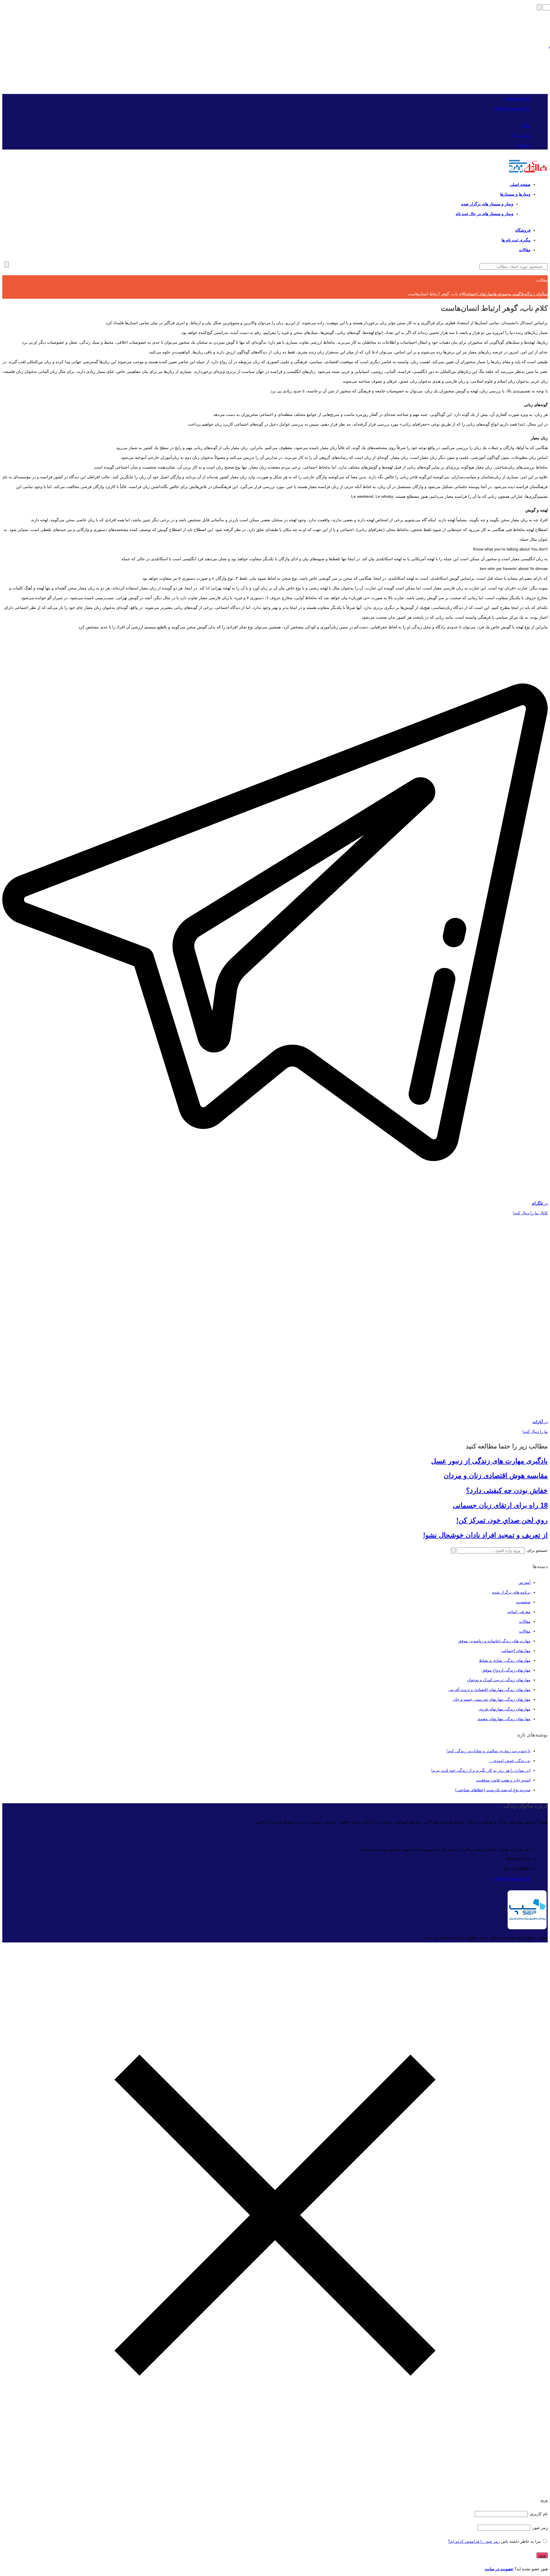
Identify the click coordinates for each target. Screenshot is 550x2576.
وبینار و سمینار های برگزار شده (487, 204)
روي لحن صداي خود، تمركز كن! (502, 1520)
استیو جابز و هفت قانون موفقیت (503, 1780)
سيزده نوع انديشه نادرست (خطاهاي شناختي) (493, 1790)
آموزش (524, 1582)
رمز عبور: (539, 2528)
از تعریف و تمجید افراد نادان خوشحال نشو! (485, 1535)
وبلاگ (526, 125)
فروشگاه (523, 230)
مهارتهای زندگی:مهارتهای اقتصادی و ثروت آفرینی (489, 1690)
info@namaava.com (512, 109)
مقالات (525, 250)
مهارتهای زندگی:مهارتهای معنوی (504, 1719)
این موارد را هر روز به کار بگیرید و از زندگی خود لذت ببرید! (481, 1770)
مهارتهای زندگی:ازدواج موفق (506, 1670)
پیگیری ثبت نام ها (516, 240)
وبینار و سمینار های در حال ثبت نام (485, 214)
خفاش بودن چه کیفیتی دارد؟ (507, 1490)
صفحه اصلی (520, 184)
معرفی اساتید (519, 1612)
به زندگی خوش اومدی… (510, 1761)
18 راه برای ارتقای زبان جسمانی (500, 1505)
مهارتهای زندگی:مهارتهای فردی (505, 1709)
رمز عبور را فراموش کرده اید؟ (474, 2541)
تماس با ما (522, 135)
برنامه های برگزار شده (511, 1592)
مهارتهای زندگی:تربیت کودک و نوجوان (499, 1680)
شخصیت (523, 1602)
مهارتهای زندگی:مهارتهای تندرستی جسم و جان (492, 1699)
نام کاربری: (538, 2514)
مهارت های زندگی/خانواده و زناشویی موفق (494, 1641)
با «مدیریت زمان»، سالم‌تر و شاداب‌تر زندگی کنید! (489, 1751)
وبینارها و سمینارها (515, 194)
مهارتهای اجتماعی (516, 1651)
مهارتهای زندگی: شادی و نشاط (505, 1660)
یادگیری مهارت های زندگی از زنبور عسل (489, 1461)
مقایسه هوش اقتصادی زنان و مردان (496, 1475)
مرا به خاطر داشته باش (521, 2541)
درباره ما (523, 145)
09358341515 (518, 99)
